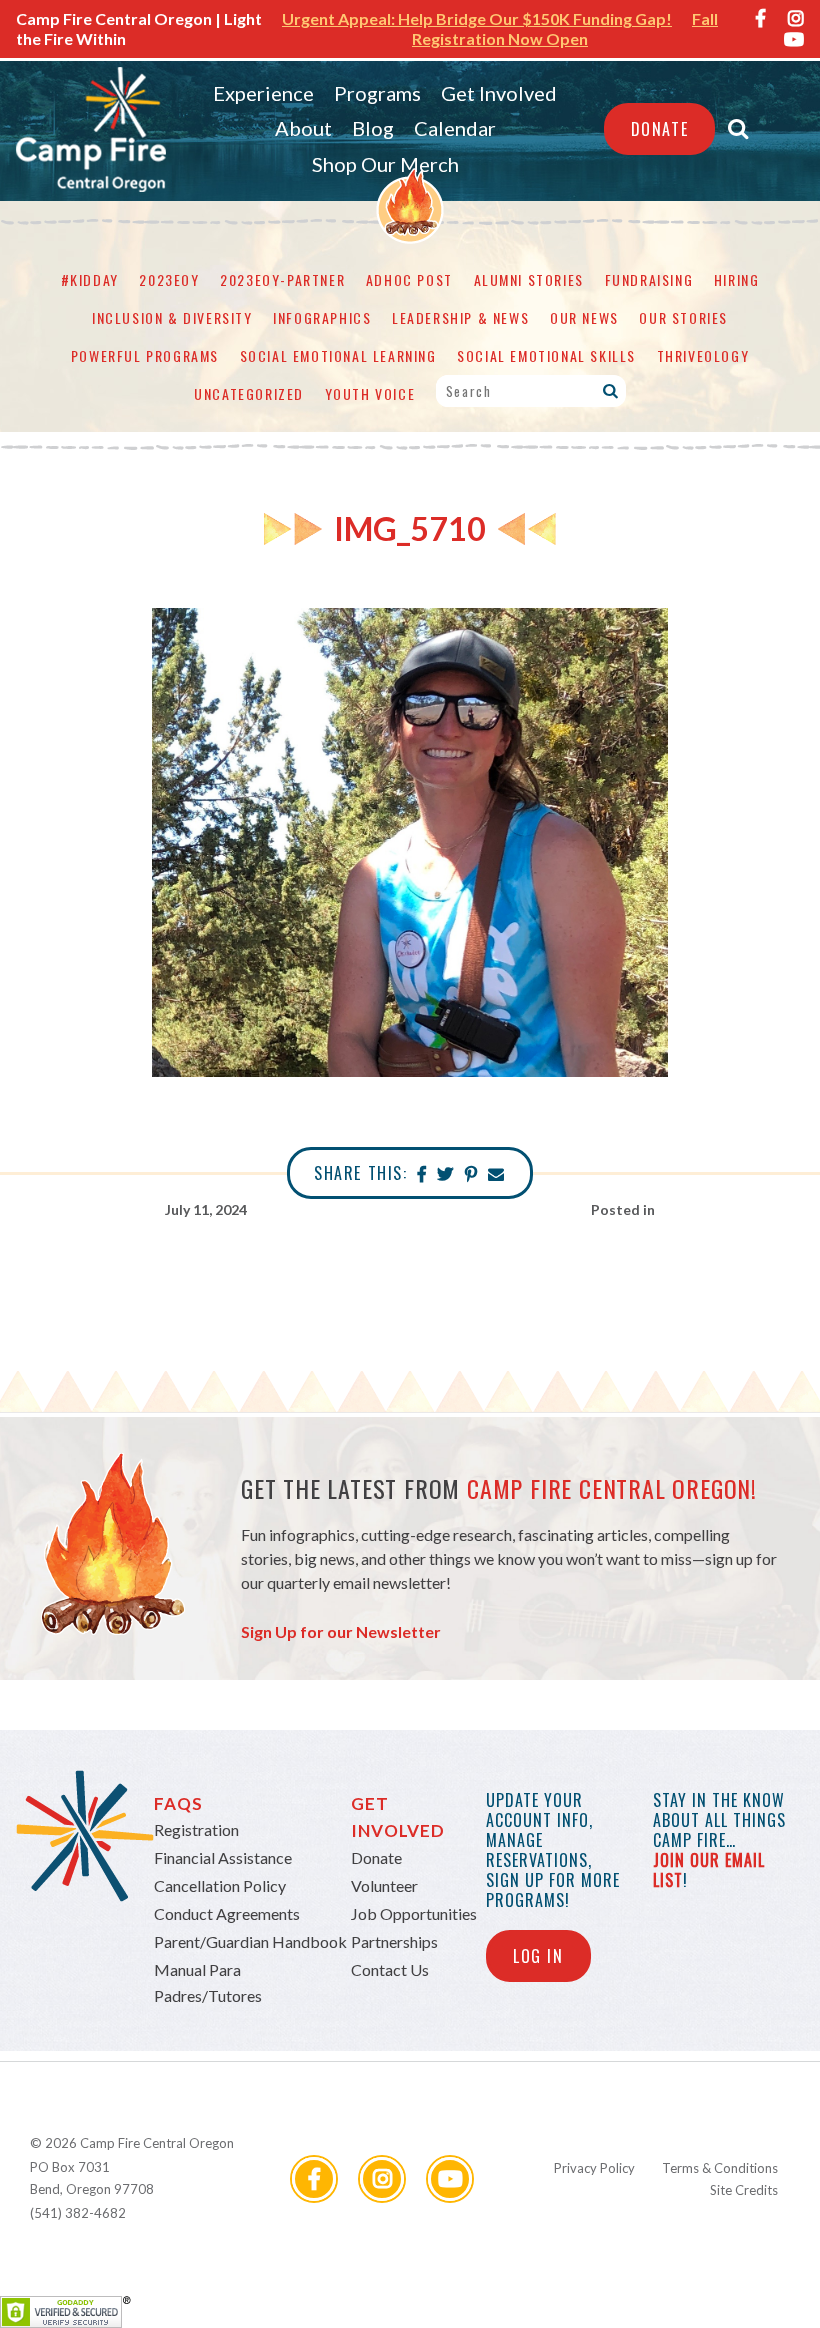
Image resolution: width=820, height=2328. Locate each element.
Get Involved (499, 93)
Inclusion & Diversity (172, 317)
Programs (377, 93)
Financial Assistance (223, 1857)
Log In (538, 1956)
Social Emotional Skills (546, 355)
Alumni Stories (529, 279)
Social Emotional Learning (338, 355)
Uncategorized (249, 393)
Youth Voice (370, 393)
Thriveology (703, 355)
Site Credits (744, 2190)
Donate (660, 129)
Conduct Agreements (227, 1913)
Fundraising (649, 279)
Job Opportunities (414, 1913)
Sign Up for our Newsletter (341, 1631)
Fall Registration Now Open (565, 28)
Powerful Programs (145, 355)
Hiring (737, 279)
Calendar (455, 128)
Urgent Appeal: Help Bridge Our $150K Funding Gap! (477, 18)
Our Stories (683, 317)
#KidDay (90, 279)
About (303, 128)
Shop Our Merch (385, 164)
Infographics (322, 317)
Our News (584, 317)
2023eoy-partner (282, 279)
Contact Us (390, 1969)
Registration (196, 1829)
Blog (373, 128)
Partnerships (394, 1941)
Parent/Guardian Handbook (250, 1941)
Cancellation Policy (220, 1885)
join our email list (709, 1870)
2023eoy (169, 279)
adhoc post (409, 279)
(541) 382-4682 (78, 2213)
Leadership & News (460, 317)
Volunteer (384, 1885)
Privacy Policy (594, 2168)
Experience (263, 93)
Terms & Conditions (720, 2168)
